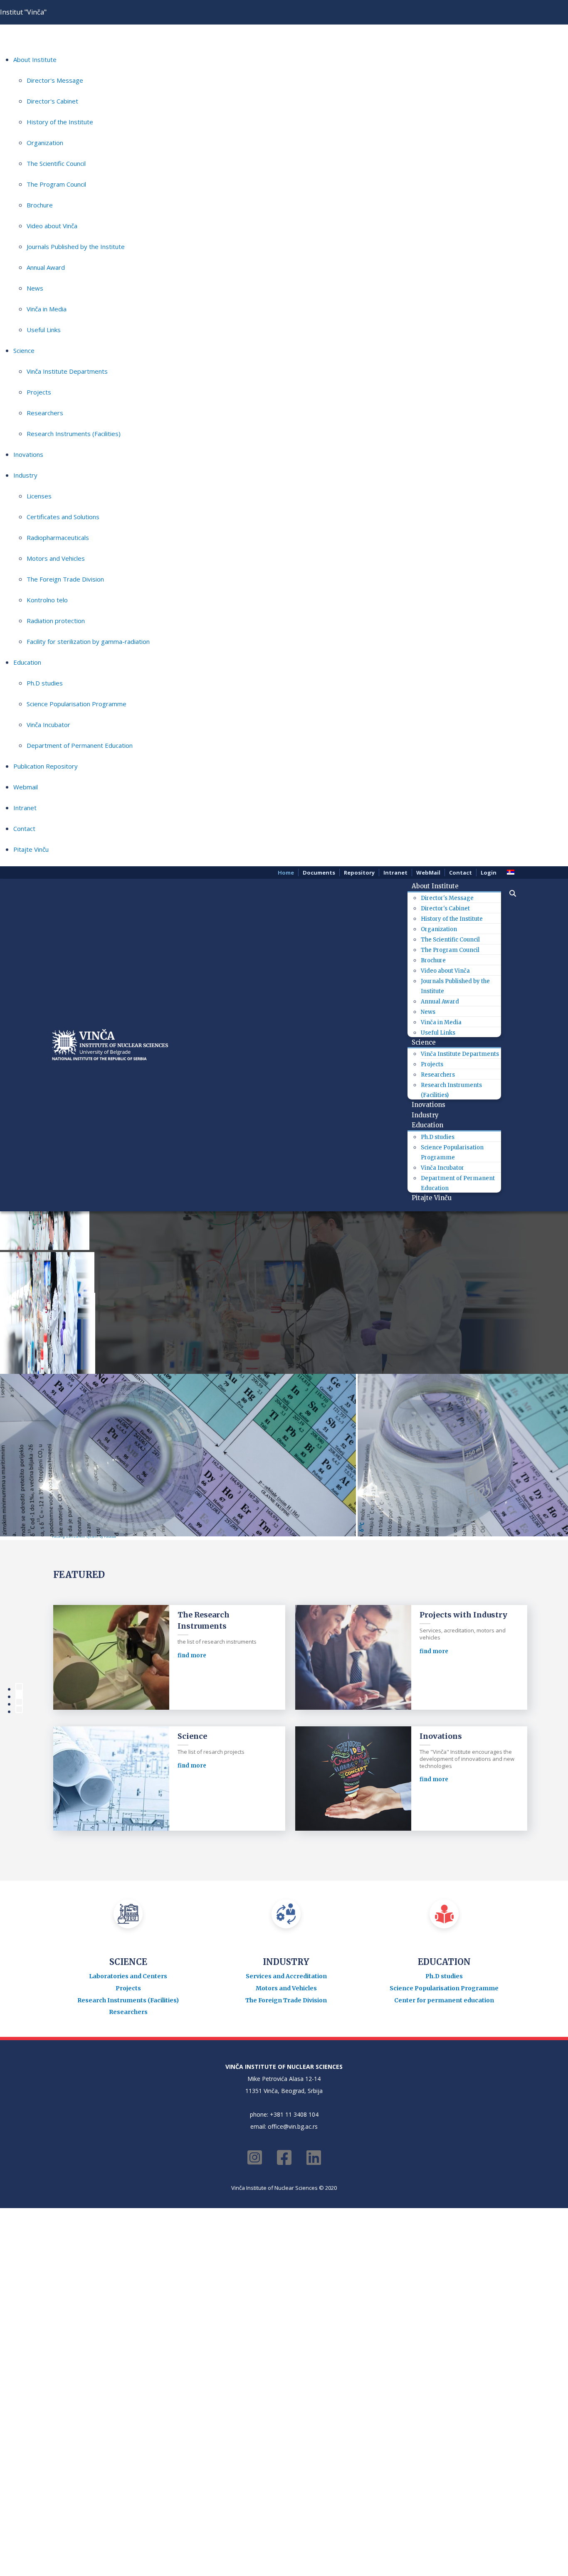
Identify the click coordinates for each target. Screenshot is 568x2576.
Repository (359, 873)
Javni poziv (80, 1705)
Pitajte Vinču (31, 849)
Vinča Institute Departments (67, 371)
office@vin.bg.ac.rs (293, 2332)
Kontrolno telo (47, 600)
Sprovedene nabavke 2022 (133, 1609)
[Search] (84, 1587)
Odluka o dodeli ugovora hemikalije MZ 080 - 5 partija (146, 1640)
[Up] (106, 1587)
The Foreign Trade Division (65, 579)
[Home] (61, 1587)
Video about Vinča (52, 226)
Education (27, 662)
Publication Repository (46, 766)
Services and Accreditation (286, 2182)
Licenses (39, 496)
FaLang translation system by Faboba (84, 1742)
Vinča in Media (47, 309)
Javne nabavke (78, 1609)
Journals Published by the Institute (76, 247)
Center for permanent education (444, 2206)
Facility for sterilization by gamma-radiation (88, 641)
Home (286, 873)
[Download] (434, 1640)
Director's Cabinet (52, 101)
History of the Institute (60, 122)
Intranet (25, 808)
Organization (45, 143)
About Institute (35, 59)
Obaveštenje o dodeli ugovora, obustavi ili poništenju (146, 1673)
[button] (509, 893)
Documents (319, 873)
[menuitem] (438, 886)
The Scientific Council (56, 163)
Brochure (40, 205)
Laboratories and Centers (128, 2182)
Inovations (28, 454)
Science (24, 350)
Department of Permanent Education (80, 745)
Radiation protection (56, 621)
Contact (24, 828)
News (35, 288)
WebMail (428, 873)
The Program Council (56, 184)
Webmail (26, 787)
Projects (39, 392)
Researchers (45, 413)
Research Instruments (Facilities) (74, 434)
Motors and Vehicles (56, 558)
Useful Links (44, 330)
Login (489, 873)
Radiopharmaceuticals (58, 537)
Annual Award (46, 267)
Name (65, 1623)
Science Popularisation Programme (77, 704)
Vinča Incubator (48, 725)
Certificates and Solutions (63, 517)
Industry (25, 475)
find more (192, 1861)
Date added (342, 1623)
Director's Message (55, 80)
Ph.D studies (45, 683)
